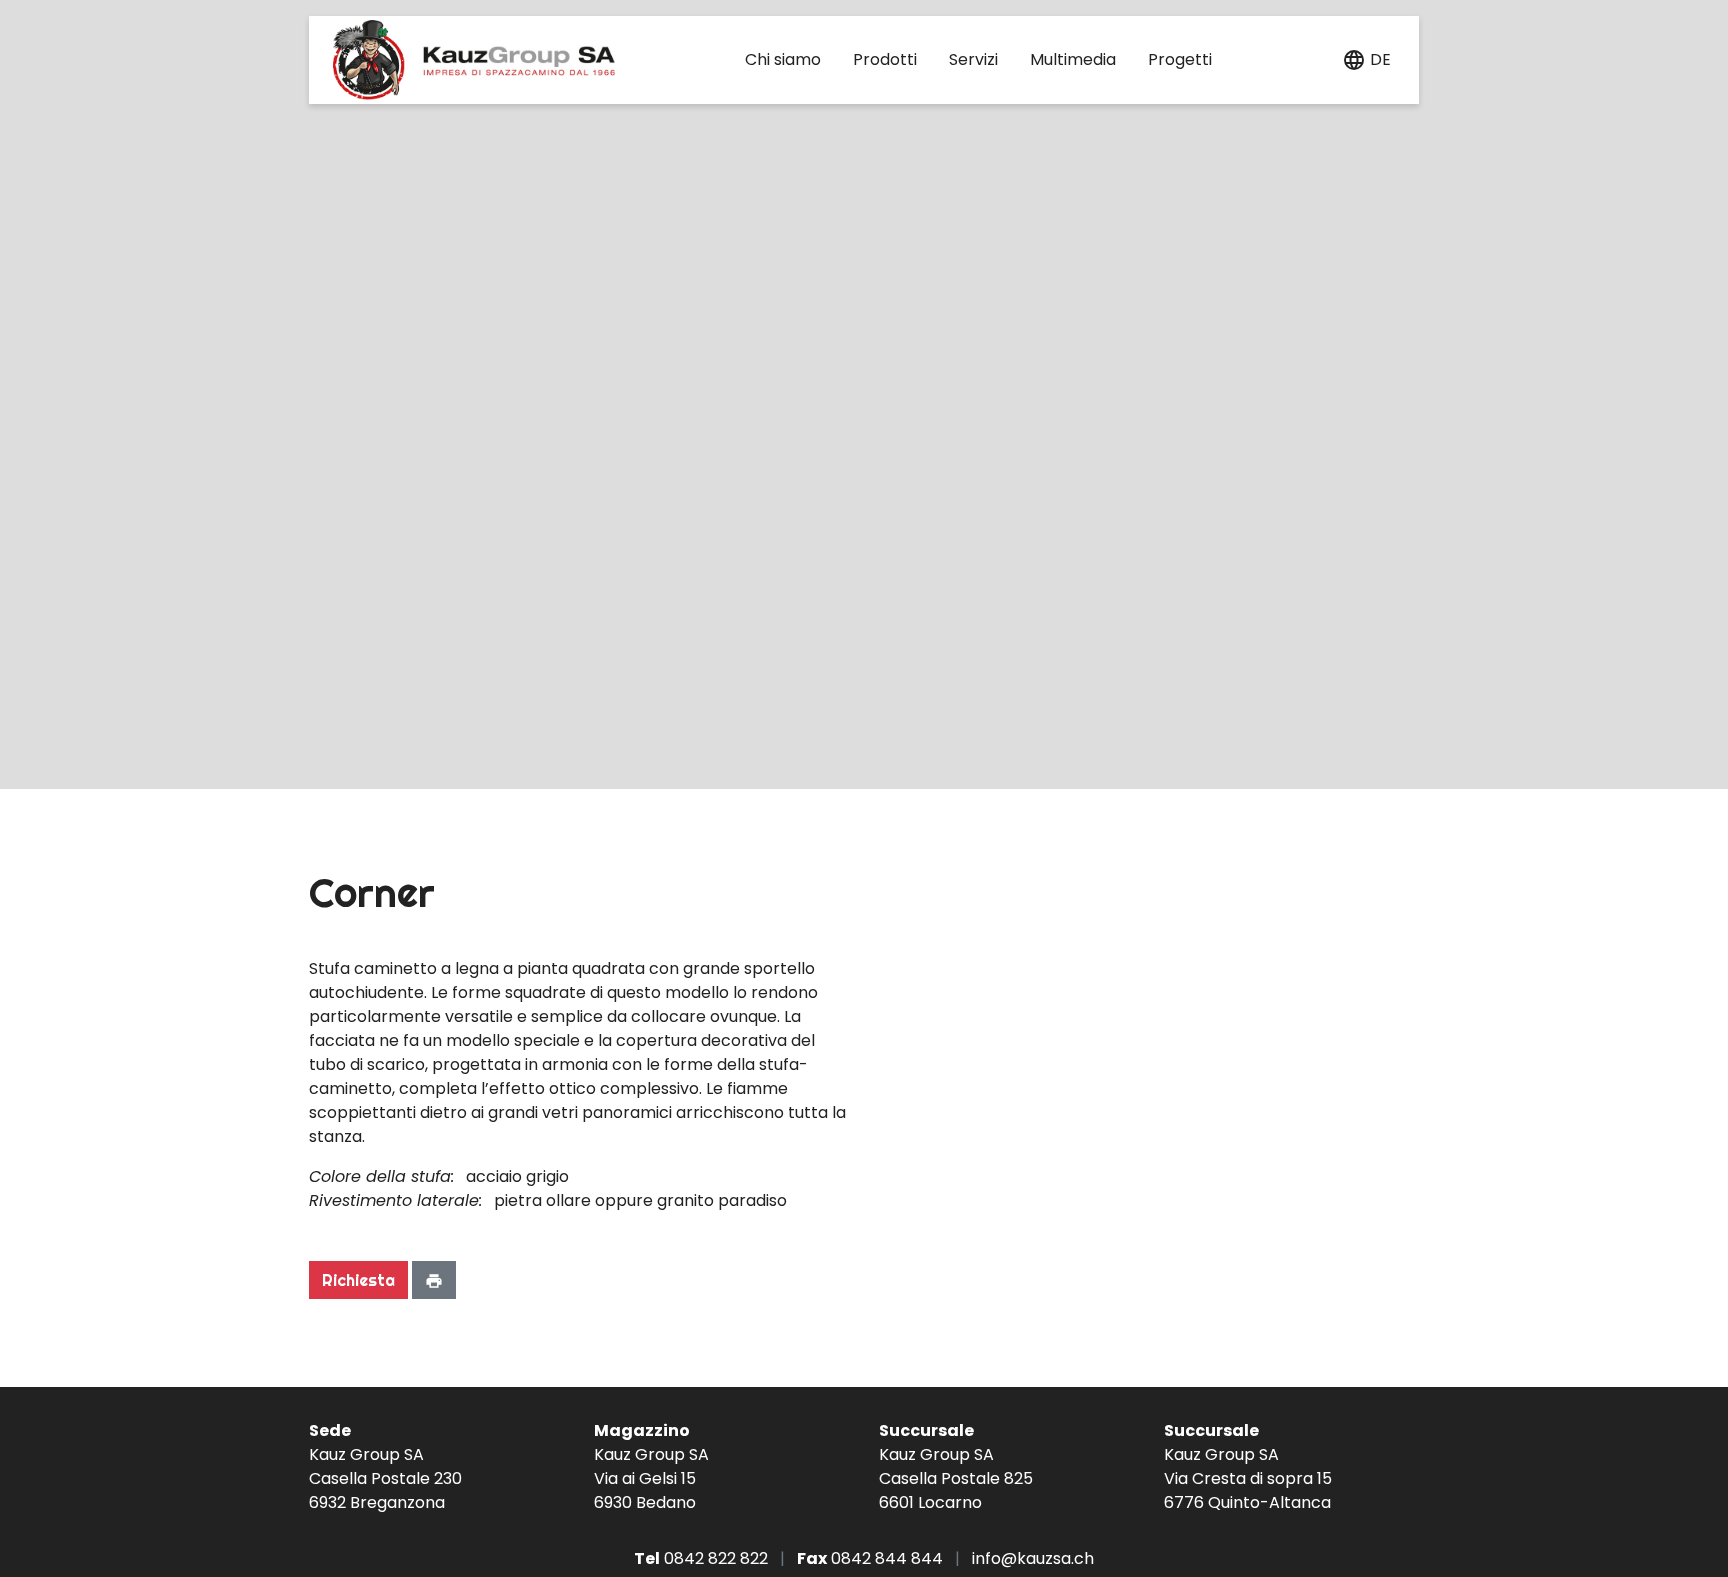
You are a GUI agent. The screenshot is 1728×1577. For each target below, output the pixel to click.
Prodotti (885, 59)
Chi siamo (783, 59)
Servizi (973, 59)
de (1380, 59)
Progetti (1180, 59)
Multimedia (1073, 59)
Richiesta (358, 1280)
